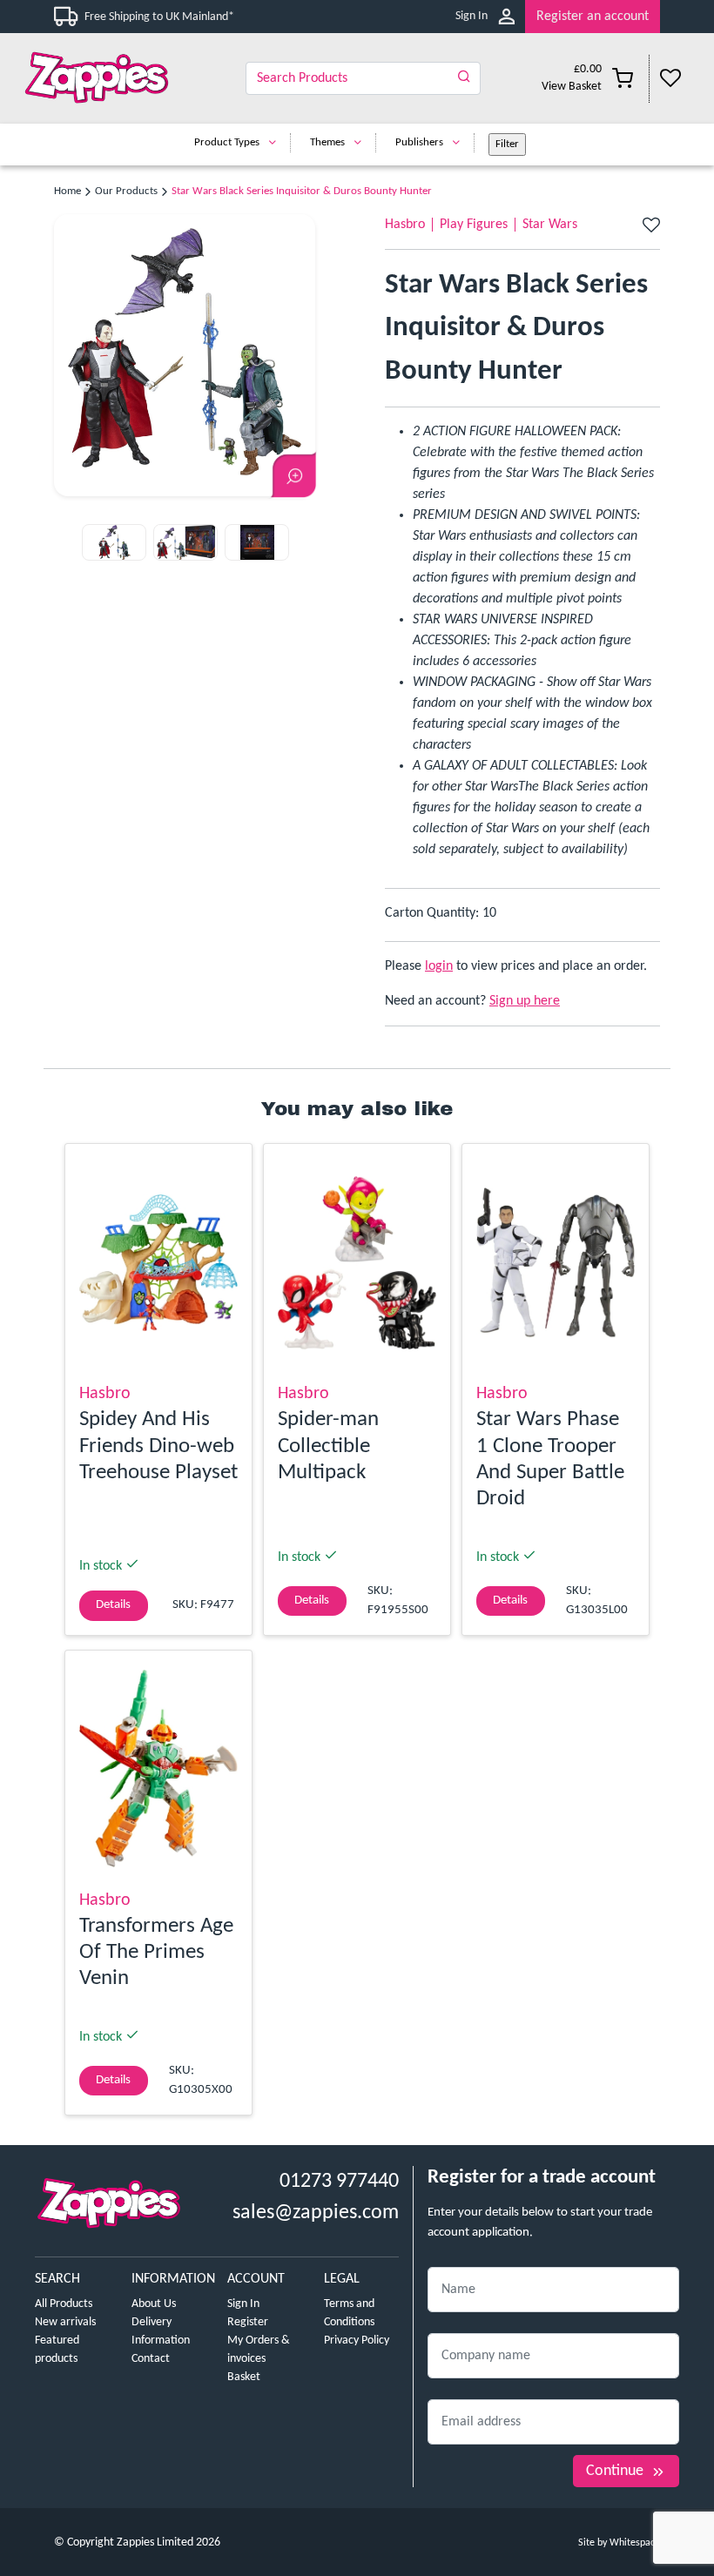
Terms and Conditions (349, 2313)
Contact (151, 2359)
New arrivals (65, 2322)
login (439, 966)
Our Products (126, 191)
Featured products (57, 2350)
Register (248, 2322)
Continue (615, 2471)
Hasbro (405, 225)
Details (113, 1605)
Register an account (593, 17)
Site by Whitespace (619, 2543)
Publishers (419, 142)
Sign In (472, 16)
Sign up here (525, 1001)
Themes (327, 142)
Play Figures (474, 225)
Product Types (227, 142)
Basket (244, 2377)
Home (67, 191)
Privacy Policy (357, 2341)
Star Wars (550, 225)
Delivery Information (161, 2331)
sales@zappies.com (316, 2213)
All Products (64, 2304)
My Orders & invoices (259, 2350)
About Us (154, 2304)
